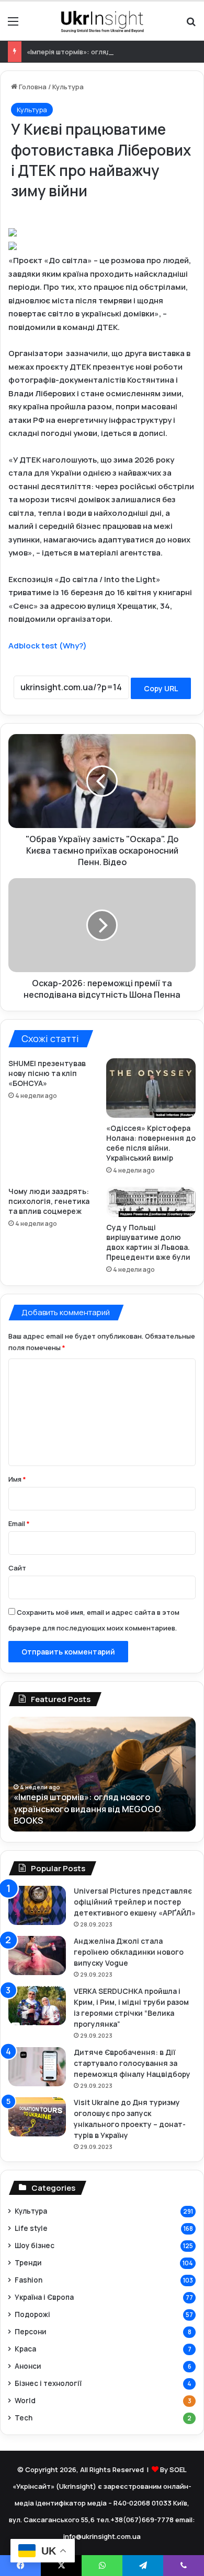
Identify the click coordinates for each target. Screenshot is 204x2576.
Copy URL (161, 688)
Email (19, 1523)
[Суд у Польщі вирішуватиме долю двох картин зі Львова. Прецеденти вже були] (151, 1202)
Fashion (29, 2280)
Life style (31, 2228)
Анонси (28, 2366)
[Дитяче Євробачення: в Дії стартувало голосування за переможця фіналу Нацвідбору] (37, 2067)
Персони (30, 2331)
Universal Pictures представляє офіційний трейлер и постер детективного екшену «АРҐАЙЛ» (135, 1902)
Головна (32, 87)
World (25, 2400)
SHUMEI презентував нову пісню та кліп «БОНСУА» (47, 1073)
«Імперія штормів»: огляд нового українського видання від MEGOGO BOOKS (87, 1809)
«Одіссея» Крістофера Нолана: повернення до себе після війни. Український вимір (151, 1143)
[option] (102, 1774)
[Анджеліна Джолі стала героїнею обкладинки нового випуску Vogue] (37, 1955)
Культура (68, 87)
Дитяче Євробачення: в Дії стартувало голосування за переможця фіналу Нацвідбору (132, 2063)
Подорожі (32, 2314)
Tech (24, 2418)
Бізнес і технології (48, 2383)
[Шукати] (191, 25)
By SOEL (173, 2469)
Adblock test (33, 646)
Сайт (17, 1568)
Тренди (28, 2262)
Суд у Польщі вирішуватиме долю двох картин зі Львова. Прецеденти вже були (148, 1242)
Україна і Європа (44, 2297)
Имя (17, 1479)
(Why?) (73, 646)
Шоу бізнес (35, 2245)
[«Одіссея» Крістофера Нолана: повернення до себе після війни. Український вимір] (151, 1088)
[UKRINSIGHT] (102, 21)
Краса (25, 2349)
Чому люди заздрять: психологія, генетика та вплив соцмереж (49, 1201)
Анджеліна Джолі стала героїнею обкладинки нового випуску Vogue (129, 1952)
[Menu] (13, 25)
